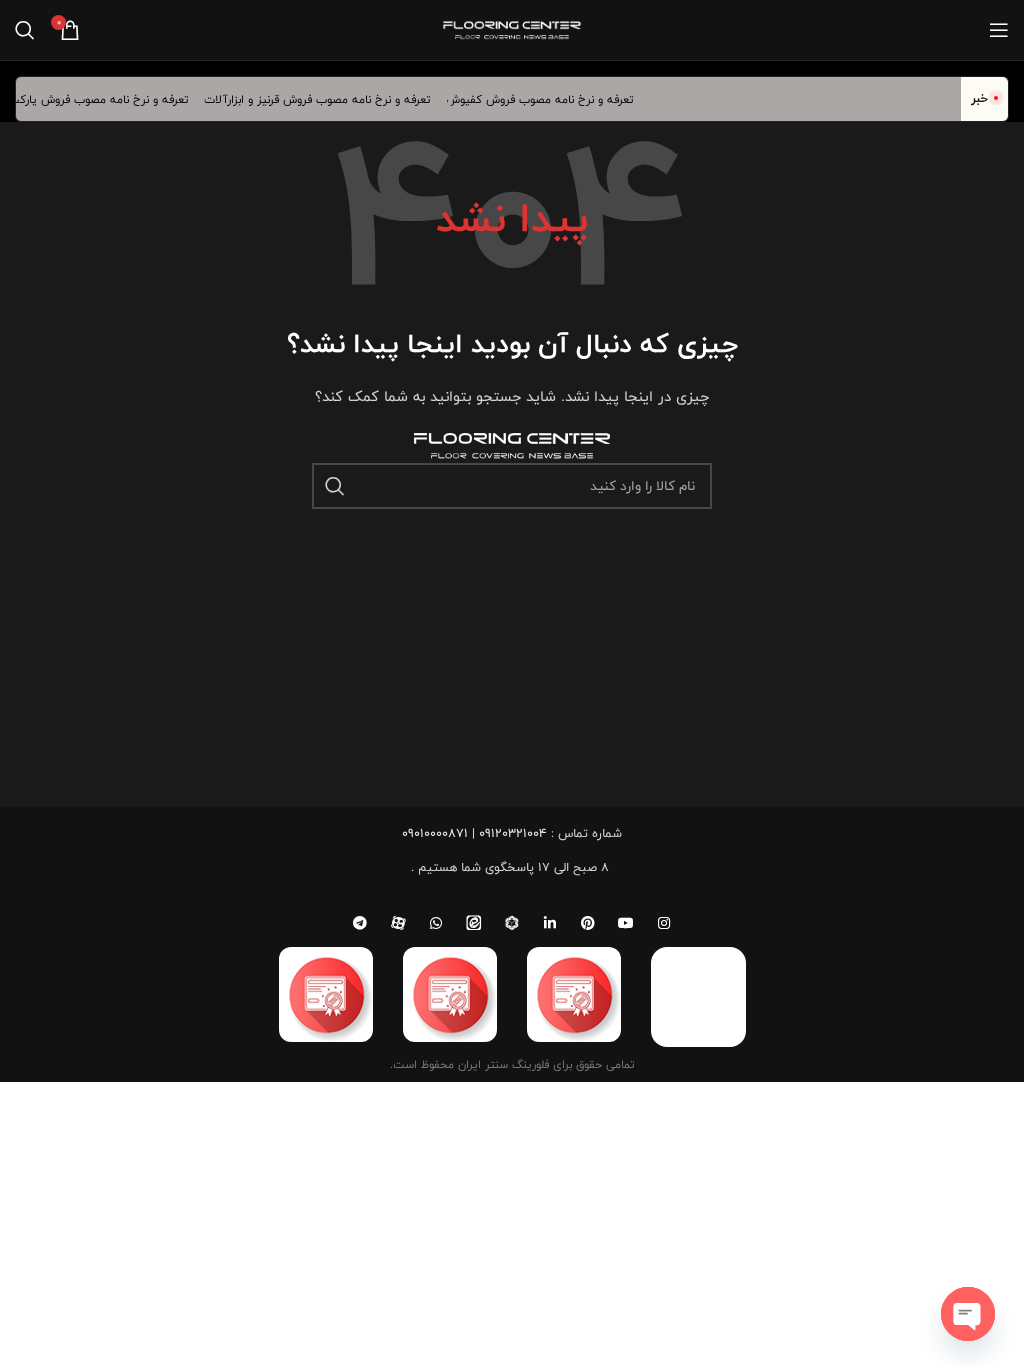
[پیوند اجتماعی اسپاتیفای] (512, 923)
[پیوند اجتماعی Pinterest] (588, 923)
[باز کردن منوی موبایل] (999, 30)
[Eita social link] (474, 923)
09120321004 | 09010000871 (474, 833)
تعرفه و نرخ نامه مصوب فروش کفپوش (550, 99)
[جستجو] (25, 30)
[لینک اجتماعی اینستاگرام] (664, 923)
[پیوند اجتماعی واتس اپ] (436, 923)
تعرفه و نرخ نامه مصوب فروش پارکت (107, 99)
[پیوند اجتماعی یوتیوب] (626, 923)
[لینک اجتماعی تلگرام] (360, 923)
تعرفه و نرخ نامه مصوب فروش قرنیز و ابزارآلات (326, 99)
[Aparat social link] (398, 923)
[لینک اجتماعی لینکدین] (550, 923)
